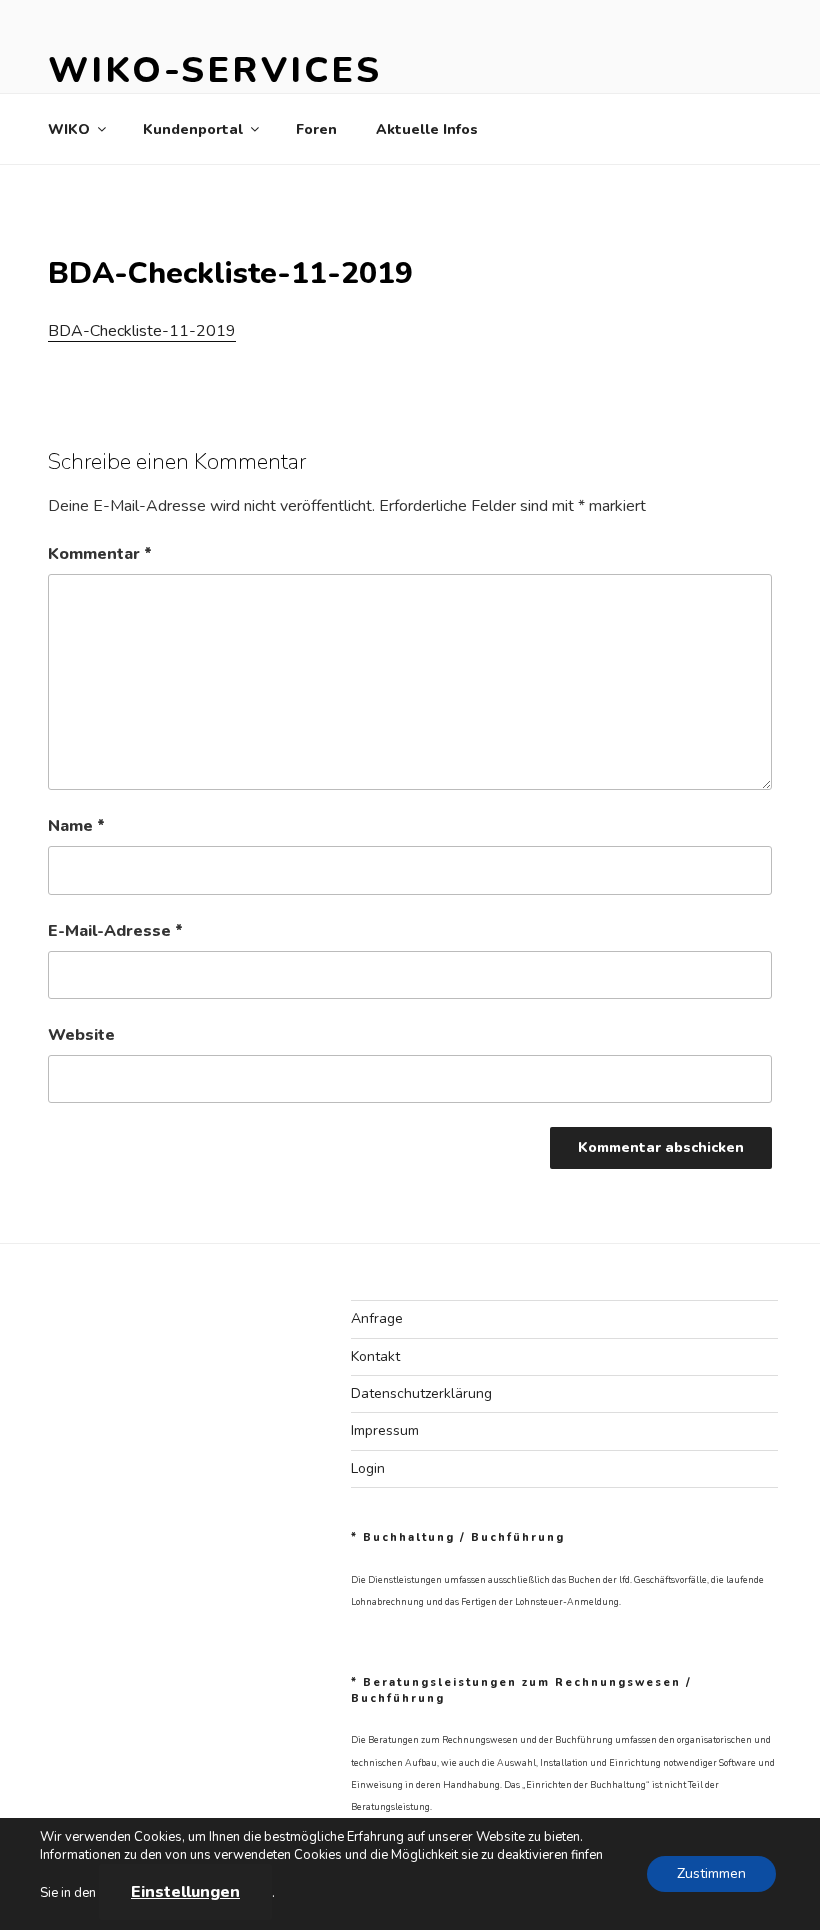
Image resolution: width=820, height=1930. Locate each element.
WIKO (69, 129)
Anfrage (377, 1318)
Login (368, 1468)
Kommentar (100, 554)
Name (76, 826)
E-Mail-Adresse (115, 931)
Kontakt (375, 1356)
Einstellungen (185, 1892)
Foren (316, 129)
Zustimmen (711, 1873)
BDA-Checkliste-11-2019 (142, 331)
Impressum (385, 1430)
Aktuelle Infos (427, 129)
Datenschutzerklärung (421, 1393)
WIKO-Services (214, 70)
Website (81, 1035)
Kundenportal (193, 129)
